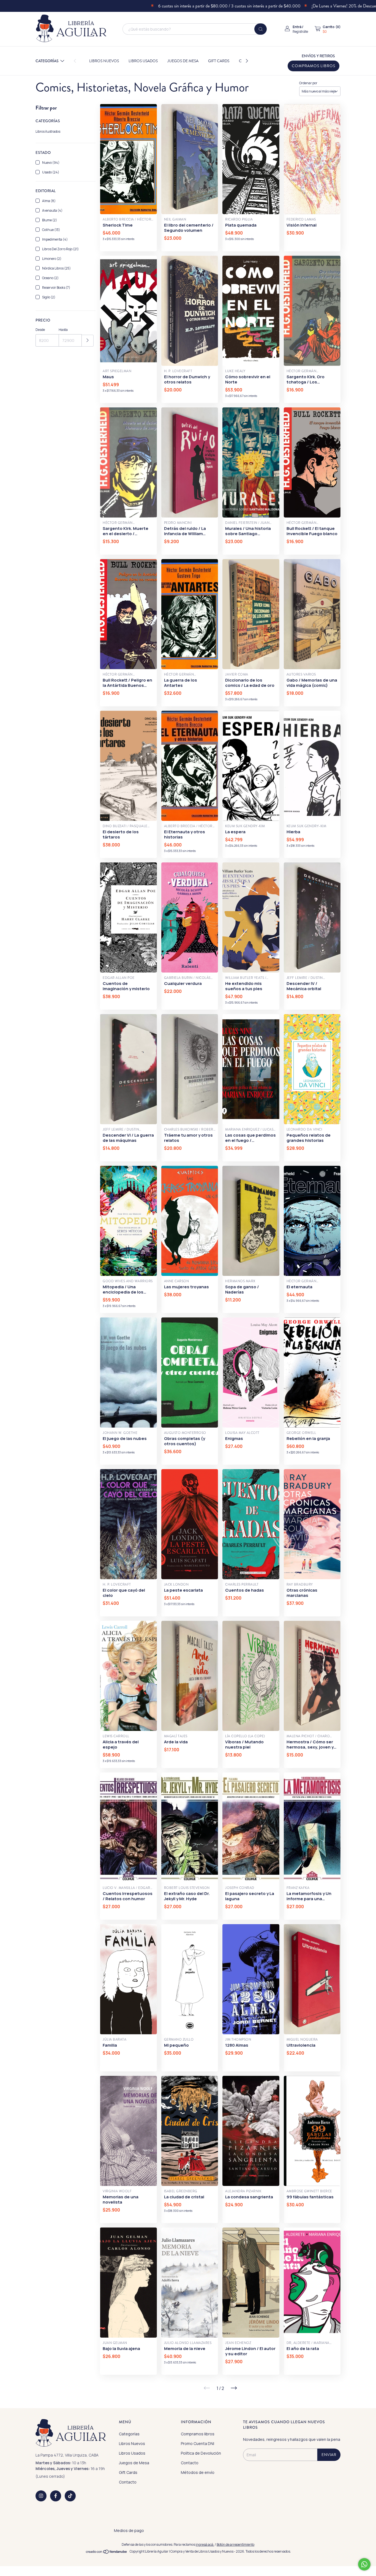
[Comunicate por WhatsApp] (364, 2564)
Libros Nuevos (104, 61)
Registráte (300, 32)
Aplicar (88, 341)
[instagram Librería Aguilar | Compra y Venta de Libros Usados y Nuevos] (41, 2496)
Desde (40, 330)
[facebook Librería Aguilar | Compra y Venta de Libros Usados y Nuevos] (56, 2496)
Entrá (297, 27)
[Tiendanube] (107, 2553)
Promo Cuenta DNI (197, 2443)
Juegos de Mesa (183, 61)
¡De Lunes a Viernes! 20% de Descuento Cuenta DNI (276, 6)
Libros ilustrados (48, 131)
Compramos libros (314, 66)
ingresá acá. (205, 2544)
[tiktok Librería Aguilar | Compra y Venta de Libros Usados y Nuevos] (70, 2496)
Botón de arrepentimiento (235, 2544)
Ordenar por (308, 83)
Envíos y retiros (318, 56)
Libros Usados (143, 61)
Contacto (128, 2482)
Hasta (63, 330)
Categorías (47, 61)
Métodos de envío (198, 2472)
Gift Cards (219, 61)
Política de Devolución (201, 2453)
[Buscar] (261, 29)
